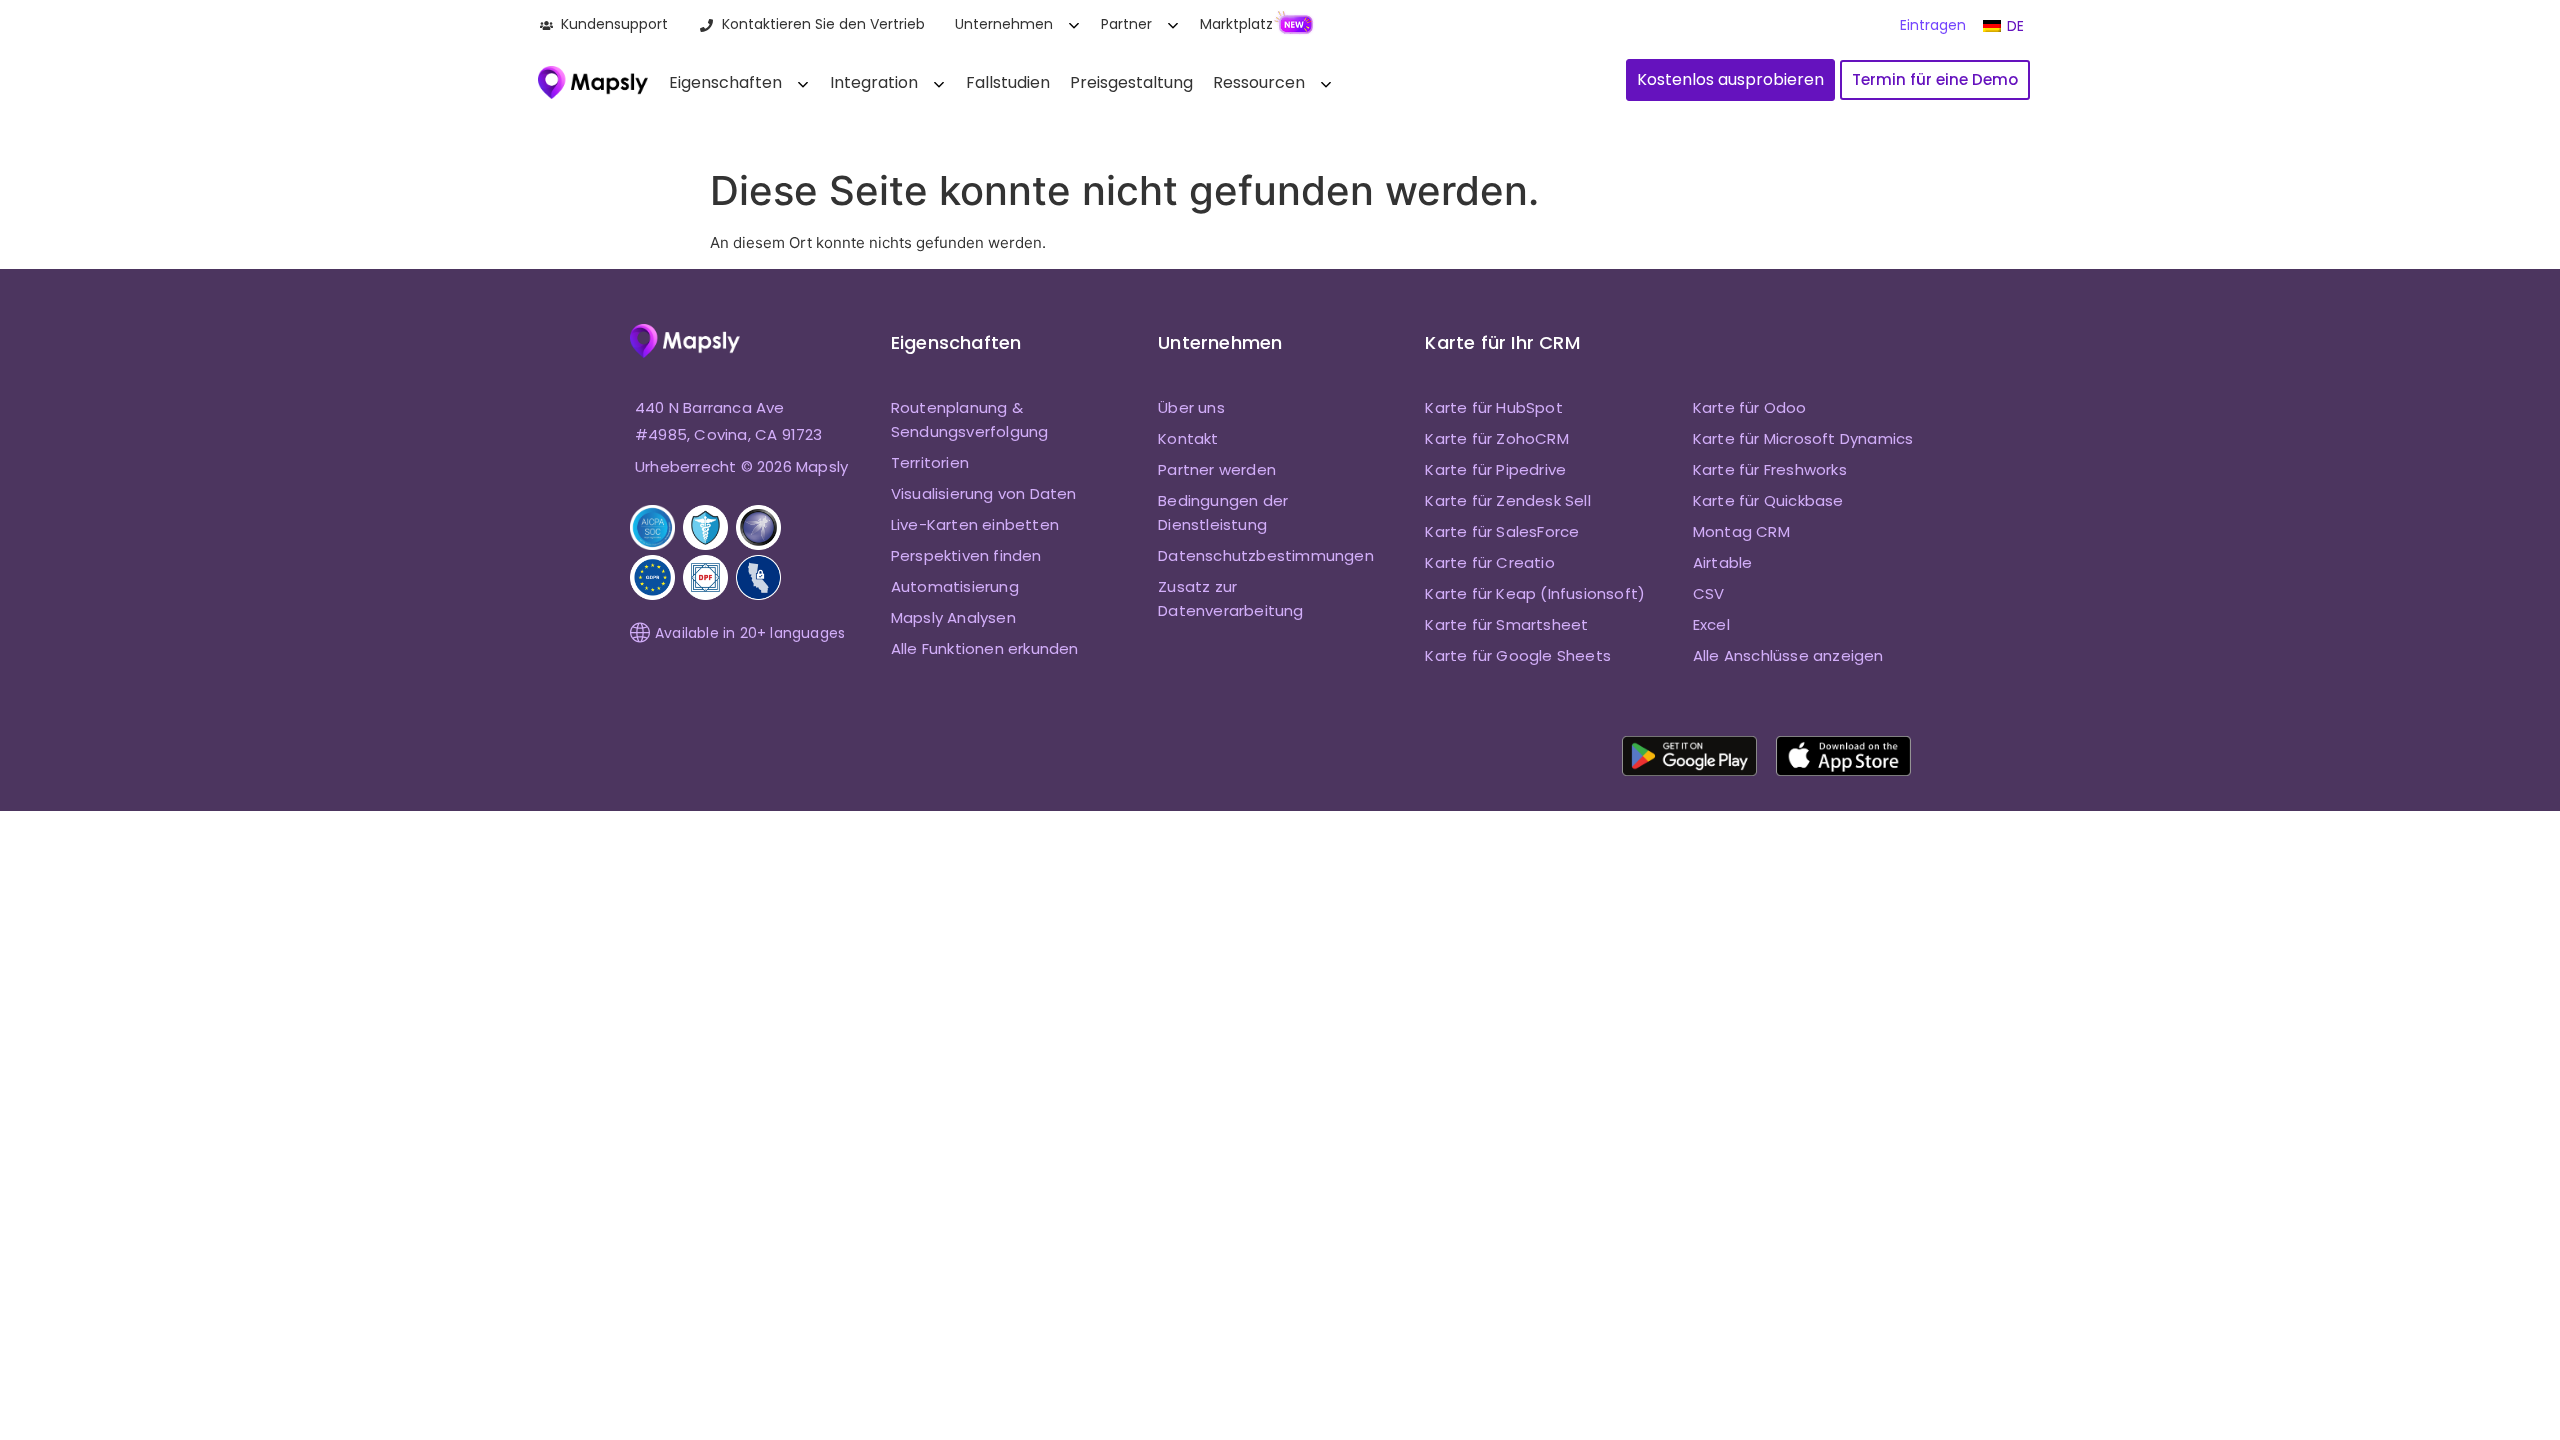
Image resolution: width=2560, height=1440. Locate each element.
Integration (874, 82)
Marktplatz (1236, 24)
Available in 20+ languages (750, 633)
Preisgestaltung (1131, 82)
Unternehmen (1004, 24)
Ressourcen (1259, 82)
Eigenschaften (725, 82)
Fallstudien (1008, 82)
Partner (1126, 24)
